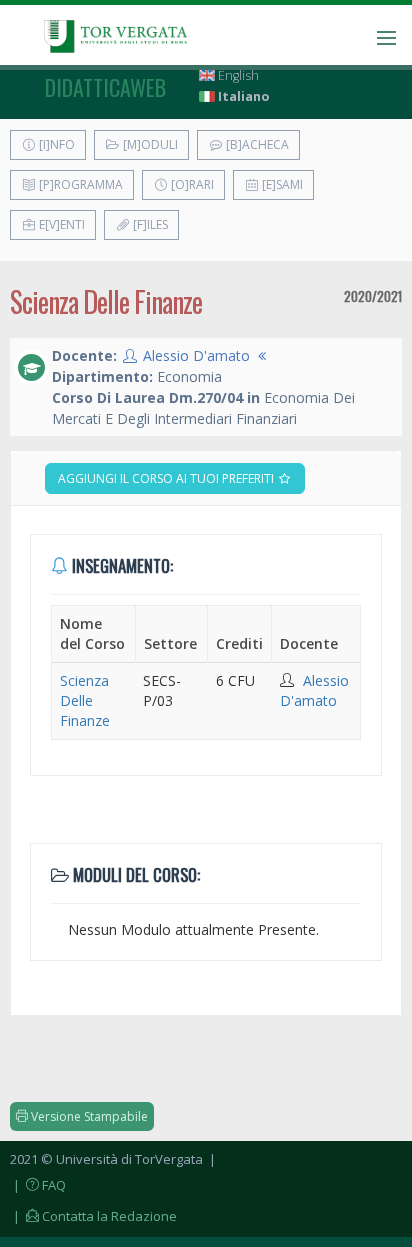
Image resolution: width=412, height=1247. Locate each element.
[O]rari (191, 184)
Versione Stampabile (88, 1116)
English (237, 75)
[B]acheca (256, 144)
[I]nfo (55, 144)
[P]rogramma (79, 184)
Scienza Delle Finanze (85, 700)
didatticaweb (105, 87)
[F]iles (149, 224)
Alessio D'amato (196, 355)
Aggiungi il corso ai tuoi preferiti (167, 478)
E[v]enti (60, 224)
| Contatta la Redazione (93, 1216)
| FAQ (38, 1185)
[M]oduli (149, 144)
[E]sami (281, 184)
